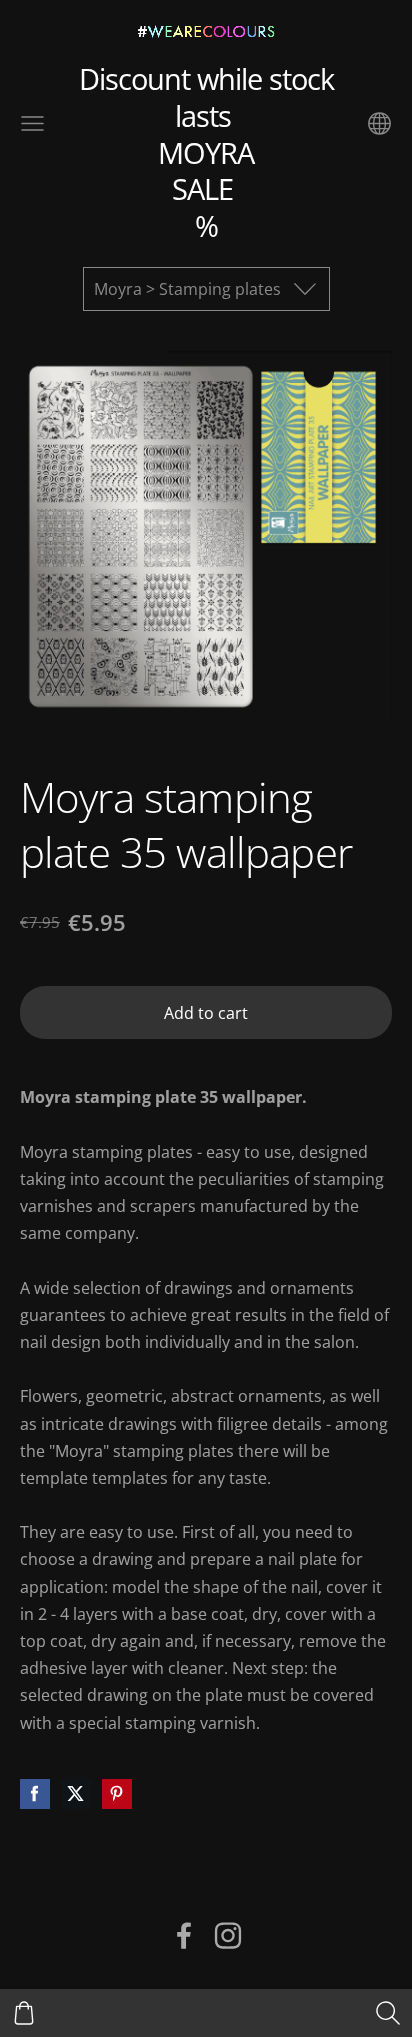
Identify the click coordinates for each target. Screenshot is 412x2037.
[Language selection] (379, 123)
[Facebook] (184, 1935)
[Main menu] (32, 123)
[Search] (388, 2013)
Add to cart (206, 1013)
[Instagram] (228, 1935)
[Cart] (24, 2013)
